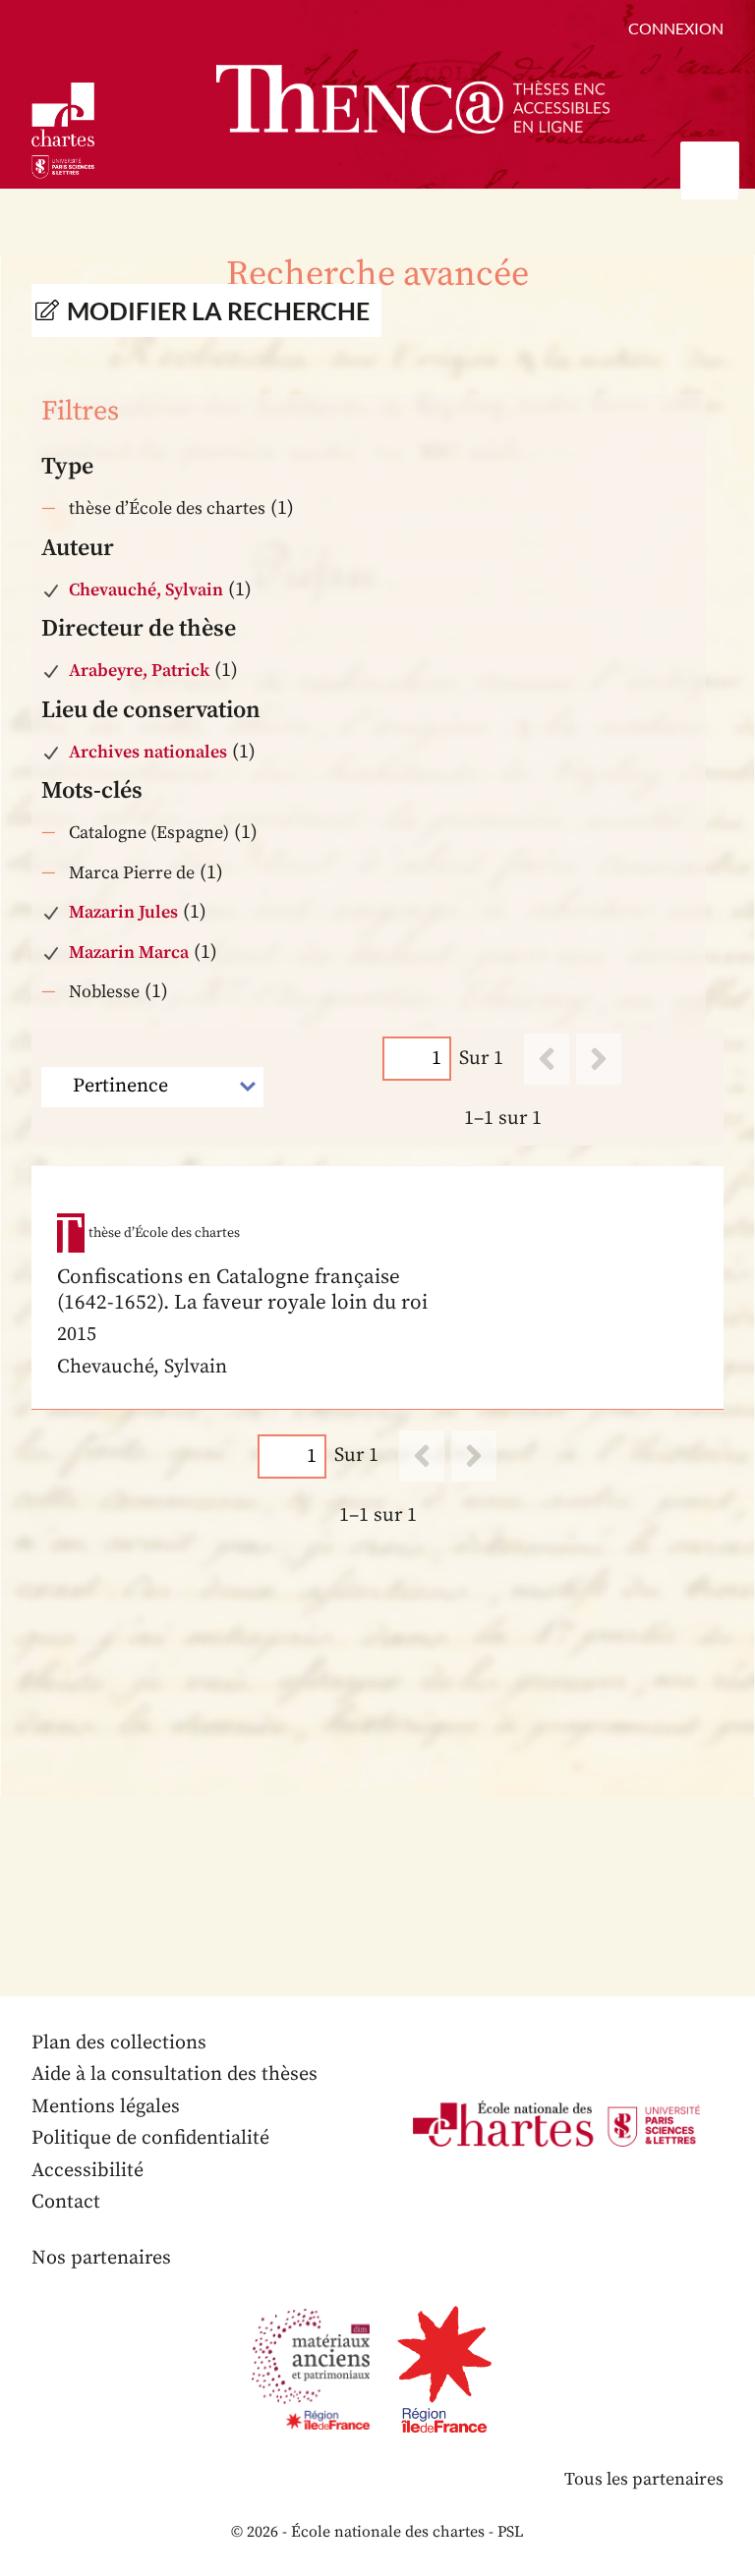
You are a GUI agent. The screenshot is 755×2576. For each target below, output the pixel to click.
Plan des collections (119, 2043)
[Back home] (413, 99)
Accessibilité (87, 2171)
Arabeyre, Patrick (139, 671)
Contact (66, 2202)
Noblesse (104, 992)
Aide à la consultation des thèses (174, 2074)
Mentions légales (106, 2107)
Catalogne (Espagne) (149, 833)
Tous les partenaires (644, 2479)
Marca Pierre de (132, 873)
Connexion (676, 28)
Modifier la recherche (218, 310)
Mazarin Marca (129, 952)
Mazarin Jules (123, 912)
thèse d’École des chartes (167, 508)
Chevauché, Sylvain (146, 590)
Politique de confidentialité (150, 2138)
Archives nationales (148, 752)
